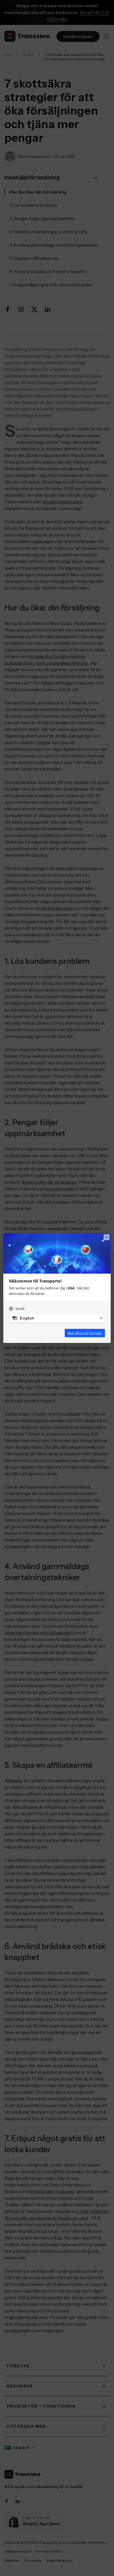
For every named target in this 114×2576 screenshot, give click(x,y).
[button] (57, 1318)
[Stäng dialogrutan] (107, 1237)
